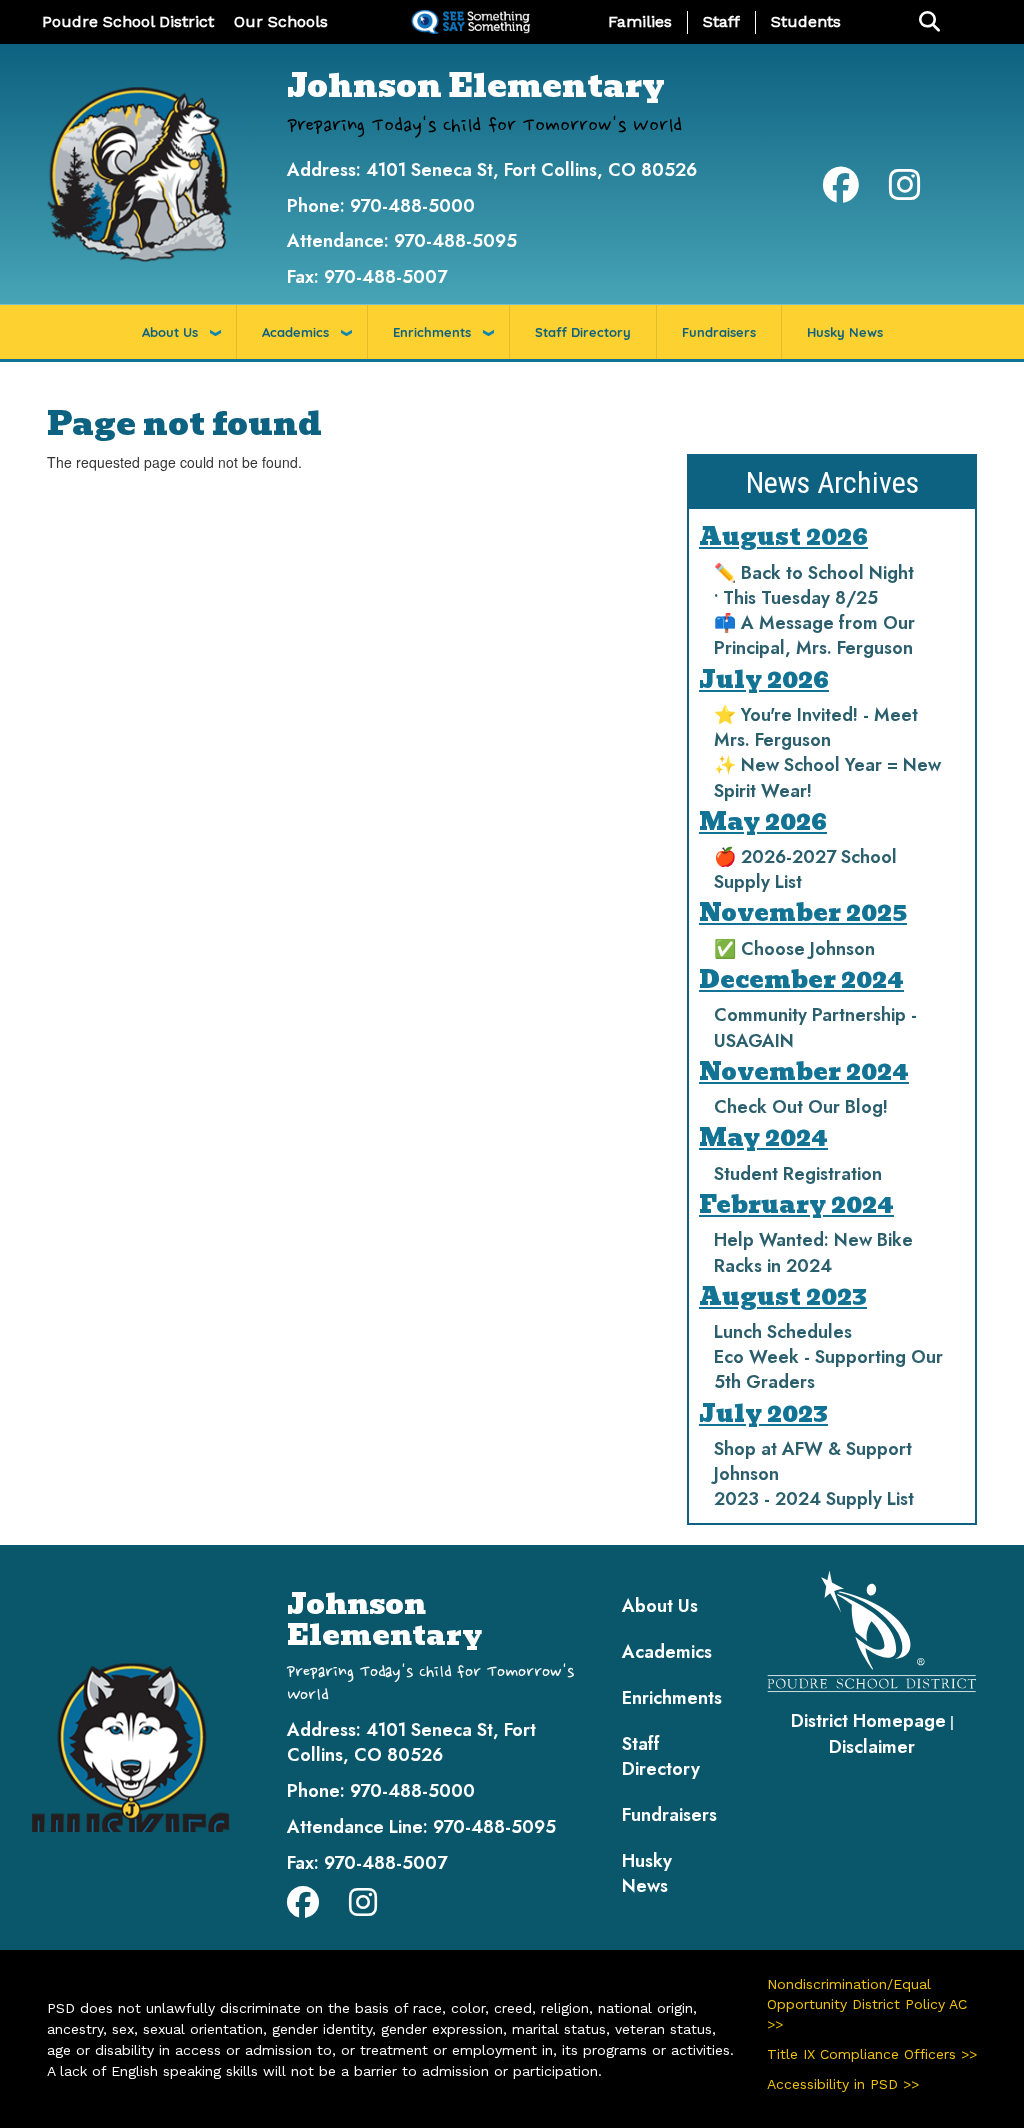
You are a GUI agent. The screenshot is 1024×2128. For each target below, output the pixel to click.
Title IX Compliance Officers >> (872, 2054)
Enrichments (432, 332)
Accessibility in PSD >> (843, 2084)
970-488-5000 (412, 206)
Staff (721, 21)
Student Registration (798, 1174)
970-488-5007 (385, 277)
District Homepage (868, 1721)
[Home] (139, 173)
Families (640, 21)
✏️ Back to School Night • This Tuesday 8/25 (814, 585)
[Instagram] (905, 192)
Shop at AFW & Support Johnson (813, 1461)
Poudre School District (128, 21)
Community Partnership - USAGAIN (815, 1027)
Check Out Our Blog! (801, 1107)
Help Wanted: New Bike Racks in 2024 (813, 1252)
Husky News (845, 332)
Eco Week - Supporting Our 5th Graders (828, 1369)
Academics (295, 332)
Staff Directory (583, 332)
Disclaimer (872, 1747)
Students (806, 21)
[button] (929, 22)
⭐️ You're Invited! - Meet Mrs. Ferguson (816, 727)
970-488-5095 (455, 241)
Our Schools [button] (281, 21)
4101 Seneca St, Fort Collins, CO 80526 (531, 170)
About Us (170, 332)
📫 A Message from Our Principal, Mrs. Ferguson (814, 635)
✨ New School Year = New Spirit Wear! (827, 777)
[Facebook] (841, 192)
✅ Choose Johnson (794, 949)
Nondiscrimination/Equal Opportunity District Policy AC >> (867, 2004)
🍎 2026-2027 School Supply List (805, 869)
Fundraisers (719, 332)
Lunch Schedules (783, 1332)
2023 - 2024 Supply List (814, 1499)
